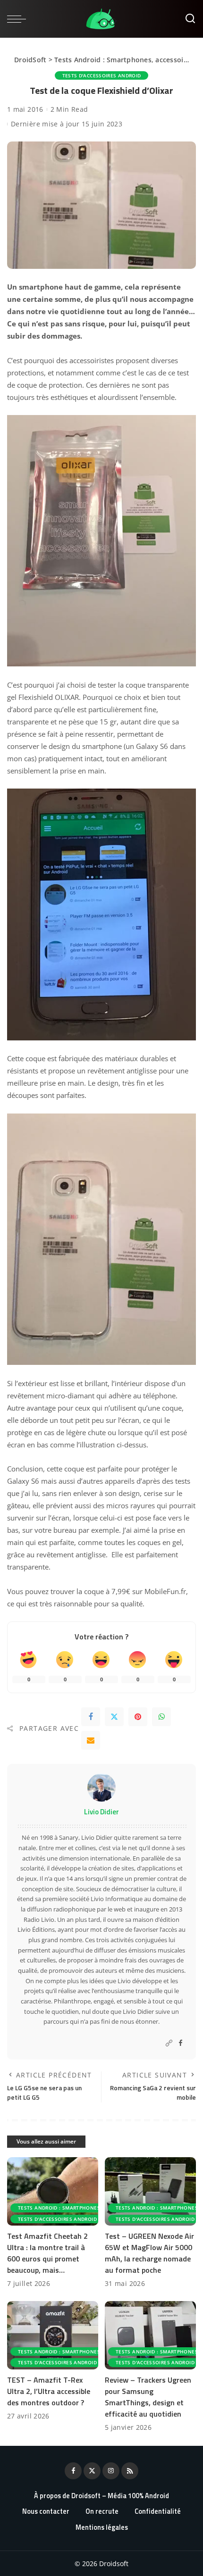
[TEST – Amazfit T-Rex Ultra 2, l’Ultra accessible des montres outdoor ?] (53, 2335)
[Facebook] (91, 1717)
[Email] (91, 1740)
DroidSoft (30, 60)
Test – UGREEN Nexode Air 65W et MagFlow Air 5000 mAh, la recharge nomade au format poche (149, 2253)
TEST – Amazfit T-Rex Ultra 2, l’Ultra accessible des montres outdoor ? (49, 2391)
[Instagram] (111, 2471)
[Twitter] (114, 1717)
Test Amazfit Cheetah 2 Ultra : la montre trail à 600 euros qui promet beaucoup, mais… (47, 2253)
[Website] (169, 2043)
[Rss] (130, 2471)
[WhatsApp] (161, 1717)
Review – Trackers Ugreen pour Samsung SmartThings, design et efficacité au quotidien (148, 2397)
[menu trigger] (19, 19)
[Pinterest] (138, 1717)
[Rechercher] (190, 19)
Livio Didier (101, 1812)
